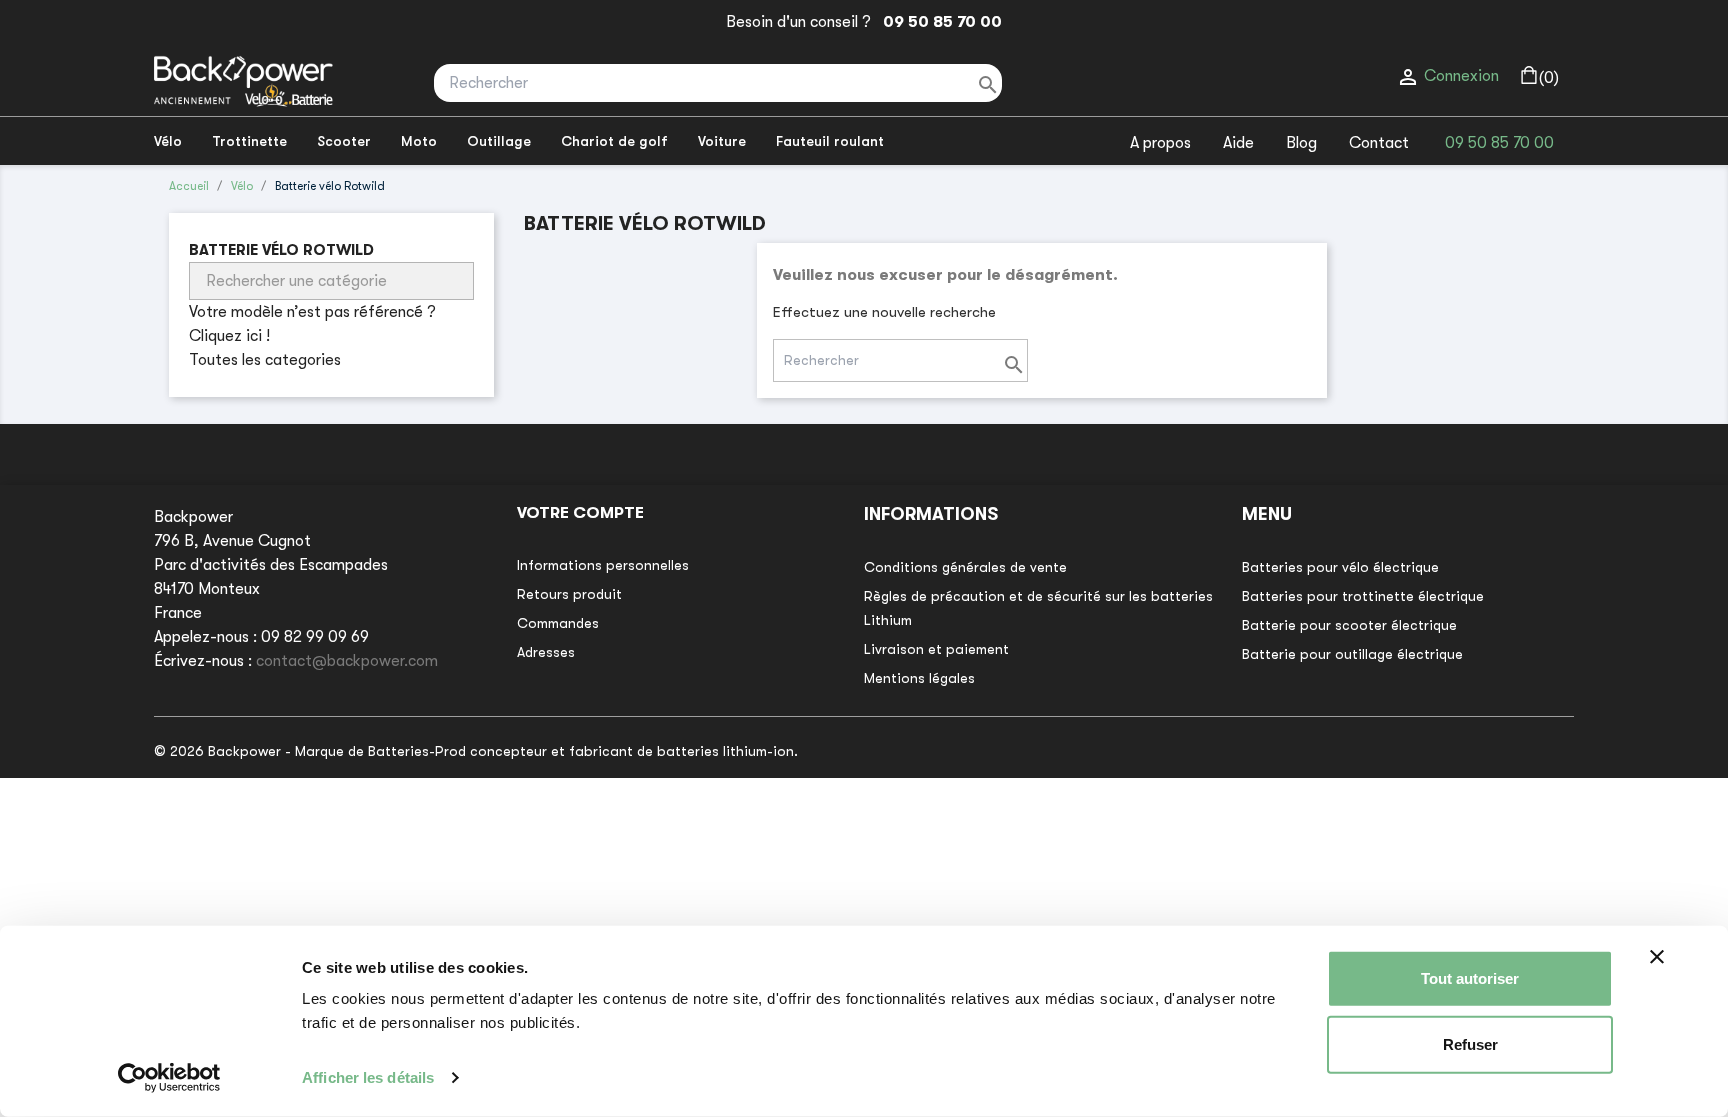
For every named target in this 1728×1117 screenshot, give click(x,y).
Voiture (722, 141)
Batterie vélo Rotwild (281, 250)
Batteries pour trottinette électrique (1363, 596)
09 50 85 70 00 (938, 22)
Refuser (1470, 1043)
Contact (1379, 143)
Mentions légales (919, 678)
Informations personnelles (603, 565)
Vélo (168, 141)
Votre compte (580, 513)
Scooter (344, 141)
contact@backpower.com (347, 661)
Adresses (546, 652)
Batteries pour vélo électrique (1340, 567)
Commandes (558, 623)
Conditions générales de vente (965, 567)
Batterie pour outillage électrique (1352, 654)
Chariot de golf (614, 141)
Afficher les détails (368, 1077)
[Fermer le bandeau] (1657, 957)
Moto (419, 141)
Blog (1301, 143)
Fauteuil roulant (830, 141)
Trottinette (249, 141)
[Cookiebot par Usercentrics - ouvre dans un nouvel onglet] (169, 1078)
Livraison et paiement (936, 649)
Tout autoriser (1470, 978)
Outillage (499, 141)
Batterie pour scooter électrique (1349, 625)
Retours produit (569, 594)
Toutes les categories (265, 360)
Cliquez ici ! (229, 336)
